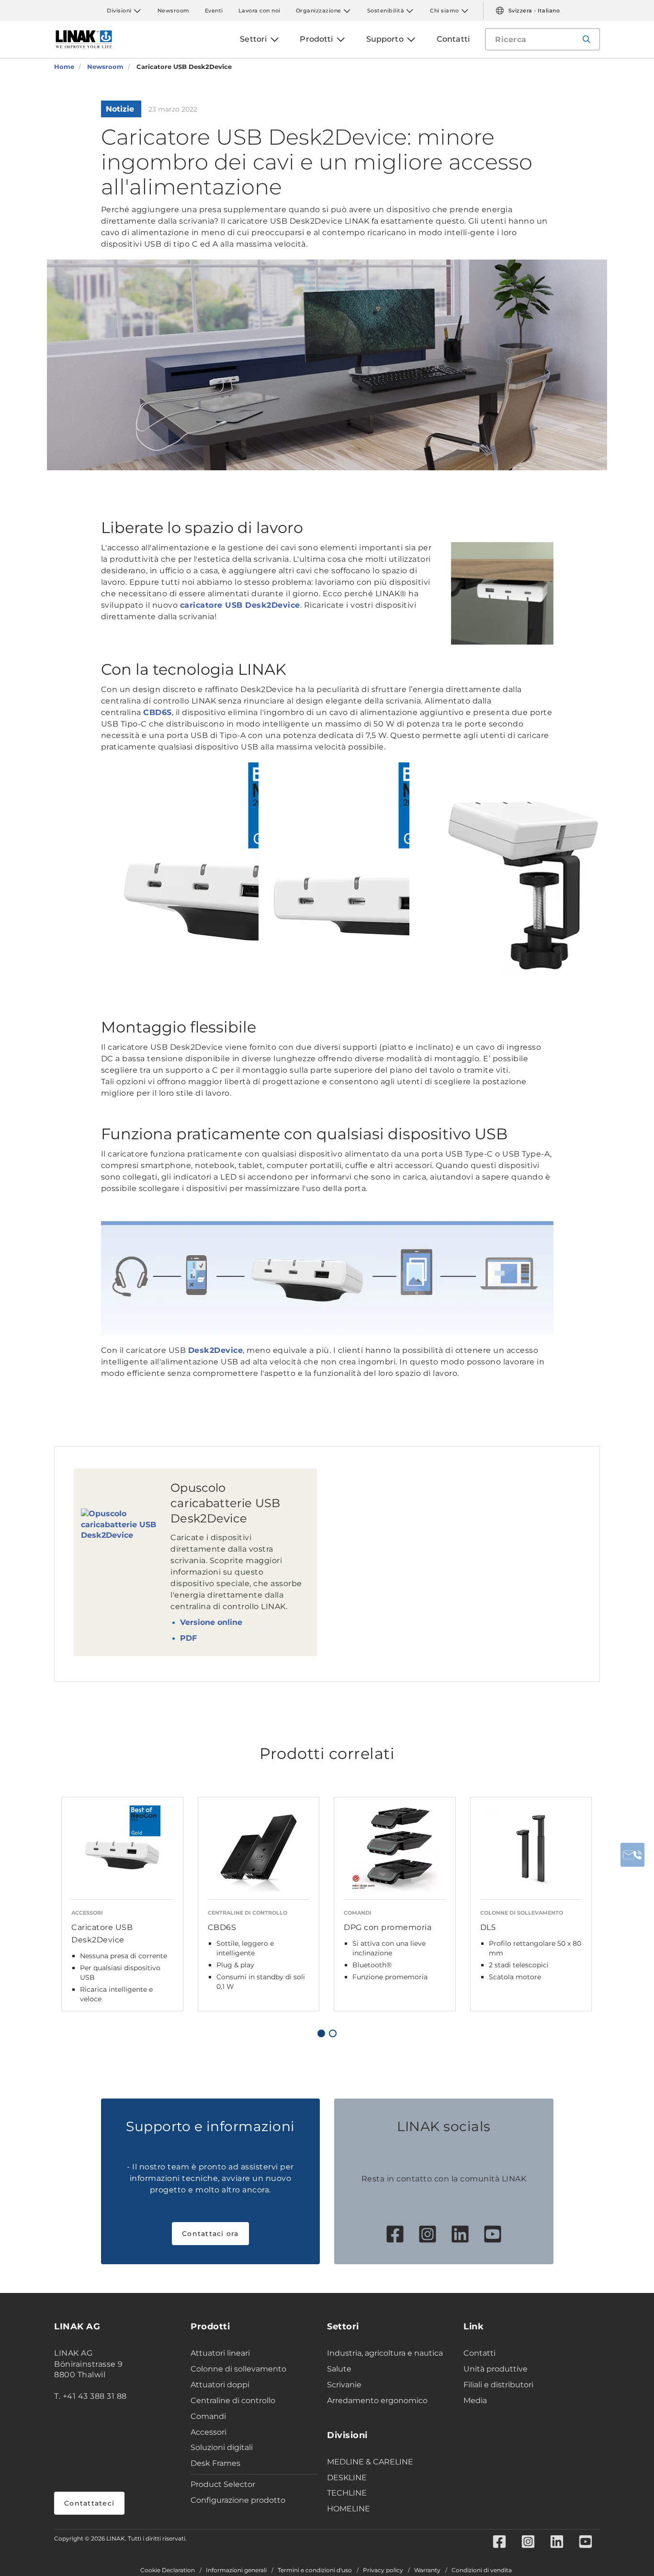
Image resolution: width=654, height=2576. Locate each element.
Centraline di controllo (233, 2400)
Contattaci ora (210, 2234)
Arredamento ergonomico (377, 2400)
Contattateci (89, 2503)
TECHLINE (347, 2493)
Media (475, 2400)
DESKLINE (347, 2478)
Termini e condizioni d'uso (315, 2570)
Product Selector (223, 2484)
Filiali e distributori (498, 2385)
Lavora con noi (259, 11)
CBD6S (158, 712)
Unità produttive (496, 2369)
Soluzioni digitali (222, 2447)
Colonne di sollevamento (238, 2369)
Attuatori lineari (220, 2353)
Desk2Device (216, 1350)
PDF (188, 1638)
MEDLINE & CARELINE (370, 2462)
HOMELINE (349, 2509)
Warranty (427, 2570)
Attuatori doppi (220, 2385)
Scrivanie (344, 2385)
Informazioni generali (236, 2570)
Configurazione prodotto (238, 2500)
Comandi (208, 2416)
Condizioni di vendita (482, 2570)
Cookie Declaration (168, 2570)
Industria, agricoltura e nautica (385, 2353)
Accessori (209, 2432)
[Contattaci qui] (632, 1855)
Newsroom (174, 11)
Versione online (211, 1622)
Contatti (479, 2353)
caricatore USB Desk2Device (240, 605)
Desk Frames (215, 2463)
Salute (339, 2369)
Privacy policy (383, 2570)
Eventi (214, 11)
